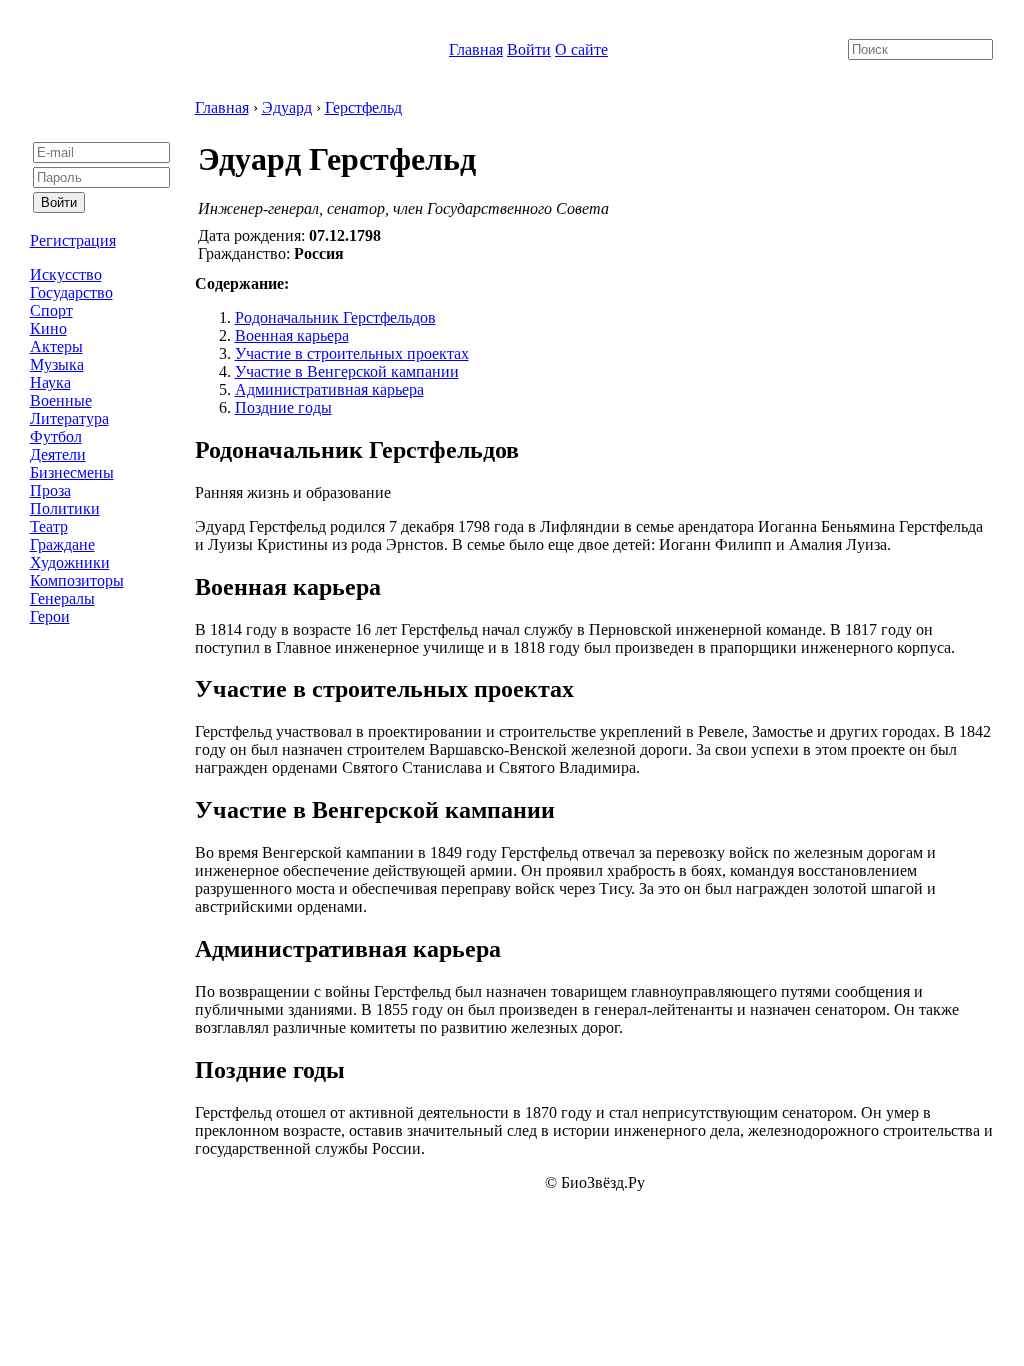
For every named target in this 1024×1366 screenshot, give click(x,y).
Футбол (56, 436)
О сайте (581, 49)
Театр (49, 526)
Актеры (56, 346)
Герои (50, 616)
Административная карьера (329, 389)
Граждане (62, 544)
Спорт (51, 310)
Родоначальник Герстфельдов (335, 317)
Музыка (57, 364)
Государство (71, 292)
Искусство (66, 274)
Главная (476, 49)
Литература (69, 418)
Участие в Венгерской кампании (347, 371)
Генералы (62, 598)
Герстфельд (363, 107)
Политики (65, 508)
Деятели (58, 454)
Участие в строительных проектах (352, 353)
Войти (529, 49)
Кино (48, 328)
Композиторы (77, 580)
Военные (61, 400)
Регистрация (73, 240)
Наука (50, 382)
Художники (70, 562)
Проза (50, 490)
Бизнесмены (72, 472)
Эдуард (287, 107)
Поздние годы (283, 407)
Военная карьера (292, 335)
